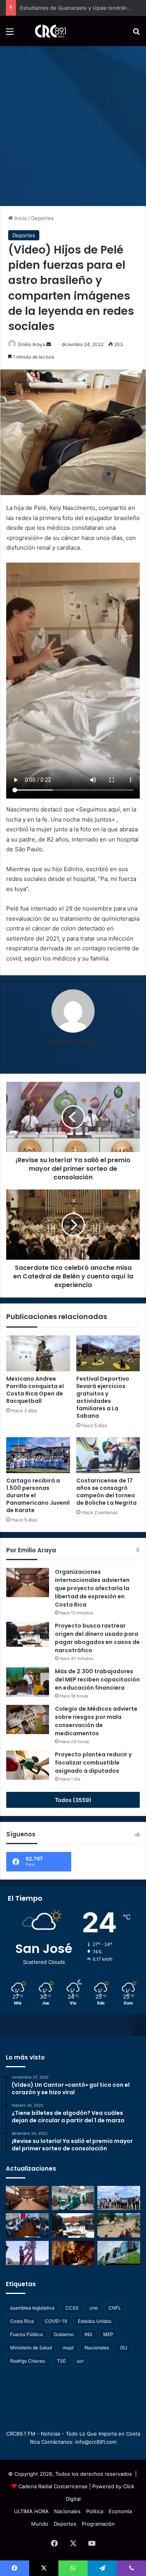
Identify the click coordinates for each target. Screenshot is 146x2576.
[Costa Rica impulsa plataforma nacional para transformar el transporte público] (119, 2253)
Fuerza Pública (26, 2334)
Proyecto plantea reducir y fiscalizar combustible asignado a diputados (93, 1763)
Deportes (42, 218)
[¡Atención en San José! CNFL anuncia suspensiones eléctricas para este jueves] (27, 2253)
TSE (61, 2361)
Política (95, 2511)
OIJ (124, 2348)
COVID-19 (56, 2321)
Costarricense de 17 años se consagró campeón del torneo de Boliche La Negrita (106, 1492)
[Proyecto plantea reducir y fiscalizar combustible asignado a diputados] (28, 1765)
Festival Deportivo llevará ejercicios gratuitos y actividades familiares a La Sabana (103, 1397)
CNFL (115, 2308)
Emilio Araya (32, 344)
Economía (120, 2511)
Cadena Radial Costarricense (53, 2486)
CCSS (72, 2308)
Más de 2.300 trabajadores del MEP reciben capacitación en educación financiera (97, 1679)
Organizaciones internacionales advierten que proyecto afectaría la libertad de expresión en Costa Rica (92, 1588)
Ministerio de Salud (31, 2348)
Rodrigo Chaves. (28, 2361)
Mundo (40, 2524)
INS (88, 2334)
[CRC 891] (46, 31)
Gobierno (64, 2334)
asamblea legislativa (32, 2308)
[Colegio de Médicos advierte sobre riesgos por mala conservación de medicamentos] (28, 1719)
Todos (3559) (73, 1800)
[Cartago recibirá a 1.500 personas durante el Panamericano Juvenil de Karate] (38, 1455)
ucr (80, 2361)
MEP (108, 2334)
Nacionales (97, 2348)
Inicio (20, 218)
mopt (68, 2348)
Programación (98, 2524)
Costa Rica (22, 2321)
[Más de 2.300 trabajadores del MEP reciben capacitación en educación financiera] (28, 1682)
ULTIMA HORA (31, 2511)
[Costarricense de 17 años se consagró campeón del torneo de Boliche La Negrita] (108, 1455)
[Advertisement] (73, 123)
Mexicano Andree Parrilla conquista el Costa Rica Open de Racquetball (35, 1390)
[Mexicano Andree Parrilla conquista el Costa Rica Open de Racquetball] (38, 1353)
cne (94, 2308)
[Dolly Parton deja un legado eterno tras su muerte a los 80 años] (73, 2253)
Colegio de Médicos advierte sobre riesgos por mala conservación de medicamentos (96, 1721)
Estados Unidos (95, 2321)
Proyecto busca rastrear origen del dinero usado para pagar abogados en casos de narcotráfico (97, 1638)
